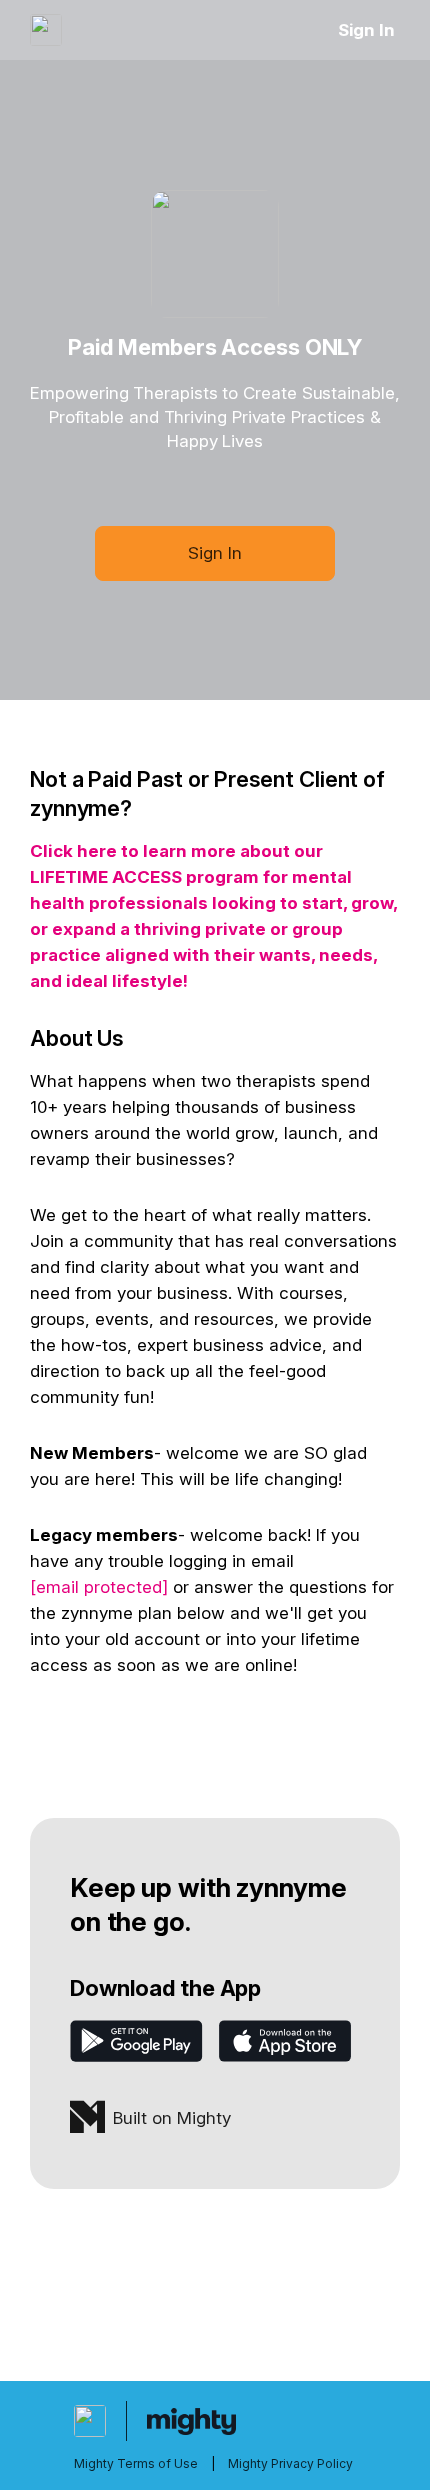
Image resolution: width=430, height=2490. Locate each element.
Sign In (366, 30)
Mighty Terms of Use (136, 2463)
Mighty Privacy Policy (290, 2463)
